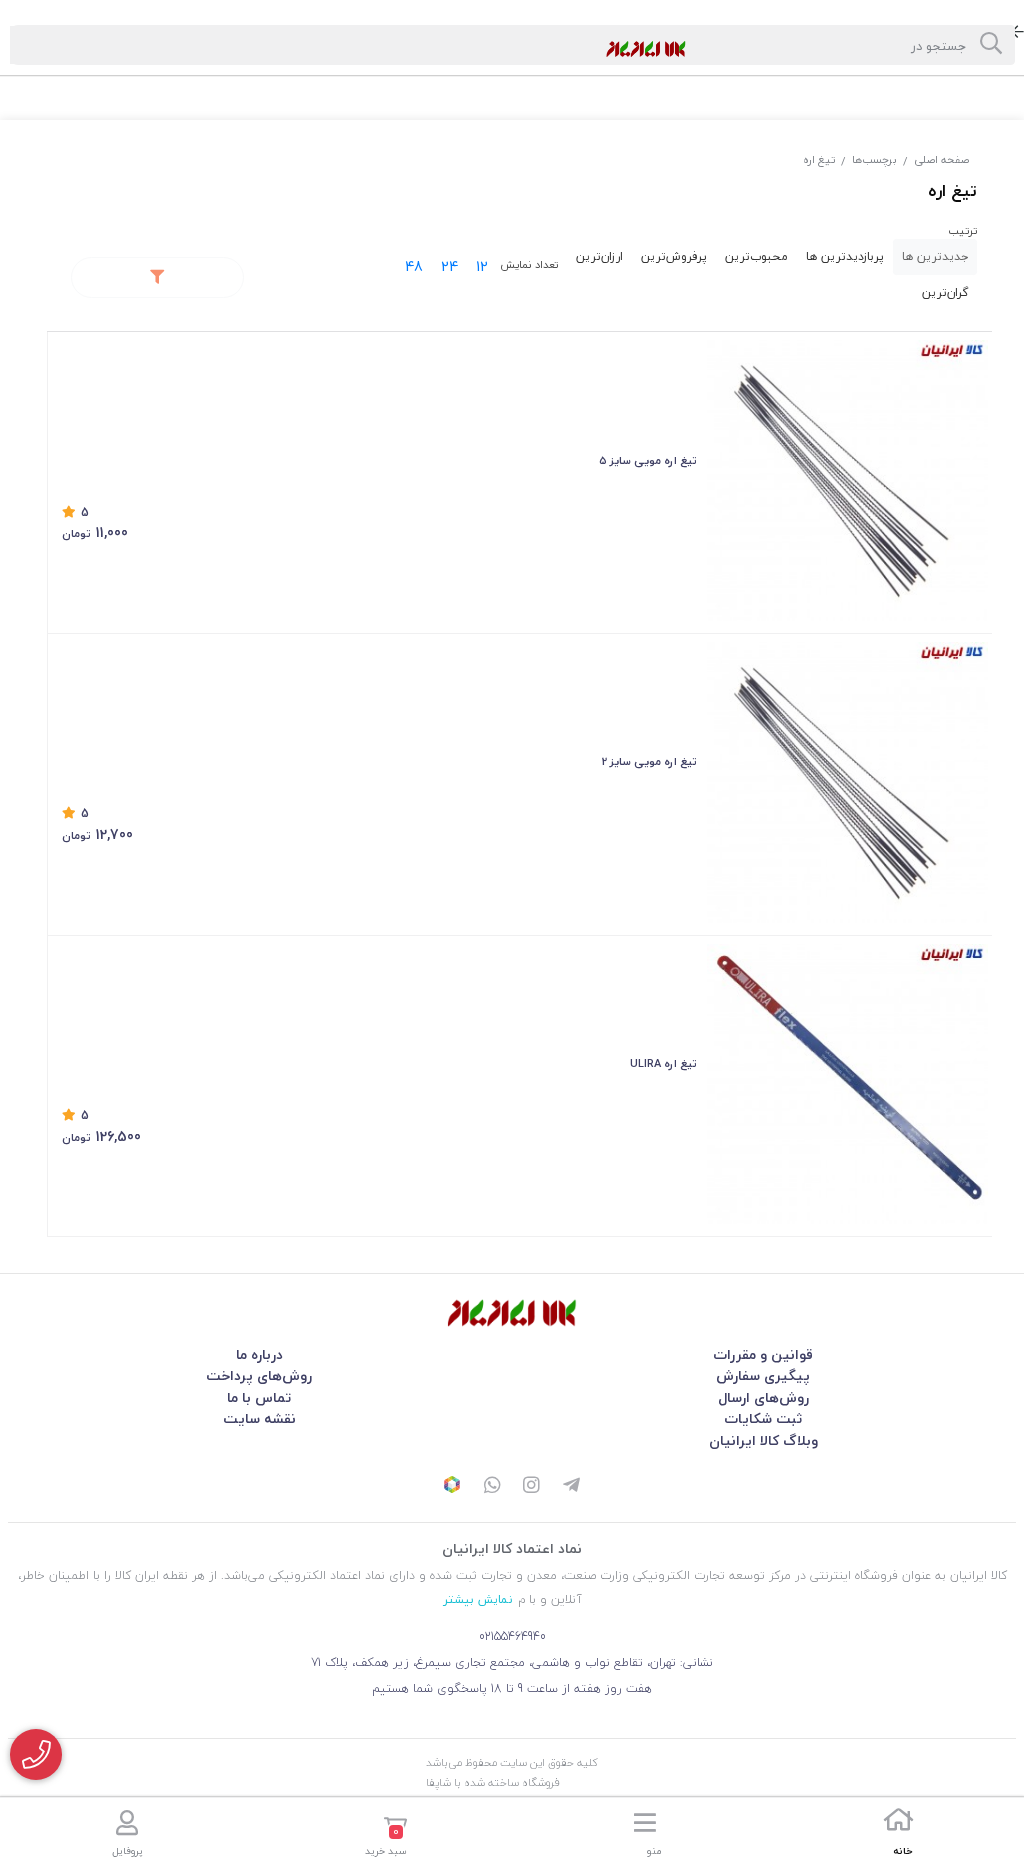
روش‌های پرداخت (259, 1375)
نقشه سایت (259, 1418)
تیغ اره (819, 159)
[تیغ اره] (512, 1312)
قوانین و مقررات (763, 1354)
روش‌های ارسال (763, 1397)
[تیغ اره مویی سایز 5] (847, 480)
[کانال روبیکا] (452, 1487)
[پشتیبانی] (492, 1487)
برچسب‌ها (874, 159)
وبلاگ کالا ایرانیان (763, 1440)
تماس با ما (259, 1397)
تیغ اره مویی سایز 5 (648, 460)
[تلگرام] (572, 1487)
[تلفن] (36, 1754)
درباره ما (259, 1354)
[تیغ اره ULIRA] (847, 1084)
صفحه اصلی (941, 159)
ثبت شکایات (763, 1418)
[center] (991, 45)
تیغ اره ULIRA (663, 1063)
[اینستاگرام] (532, 1487)
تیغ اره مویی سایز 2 (649, 761)
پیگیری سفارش (763, 1375)
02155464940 (512, 1636)
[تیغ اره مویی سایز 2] (847, 782)
